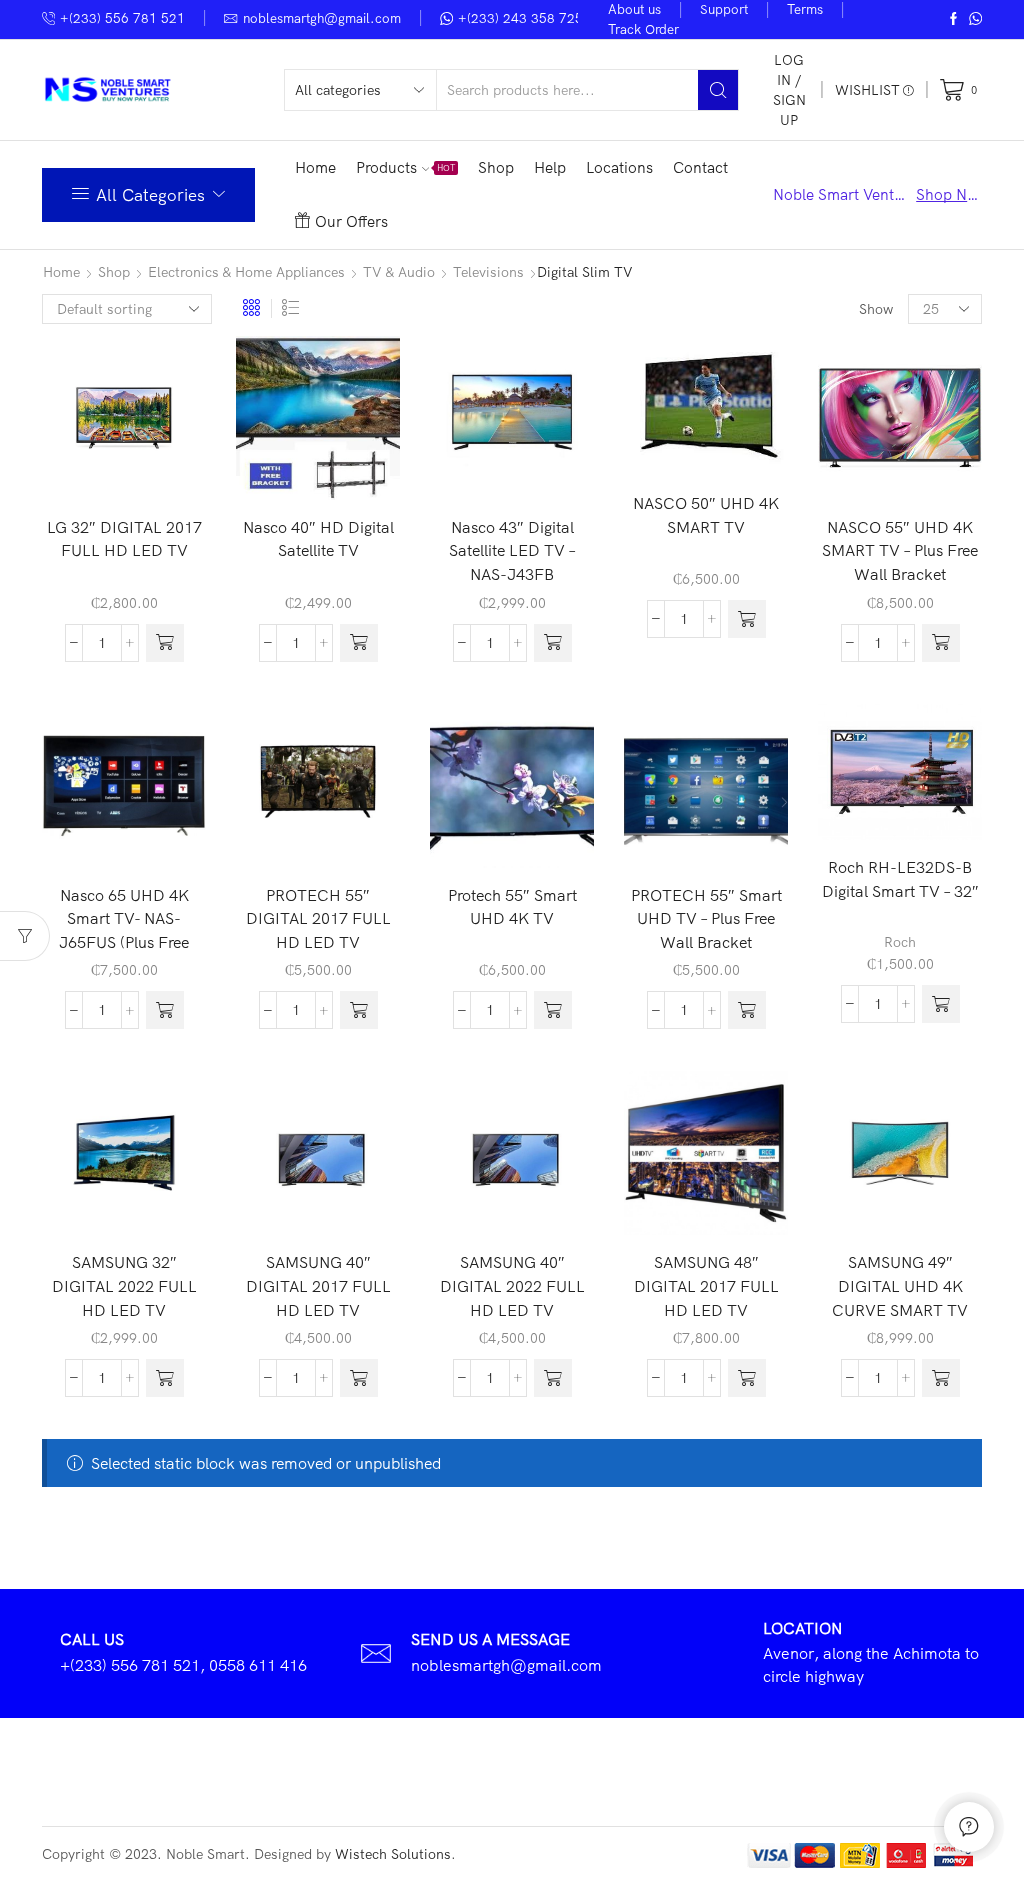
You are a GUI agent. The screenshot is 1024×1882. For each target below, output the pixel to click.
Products (406, 167)
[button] (165, 643)
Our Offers (351, 221)
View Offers (947, 194)
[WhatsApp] (975, 20)
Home (315, 167)
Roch (900, 942)
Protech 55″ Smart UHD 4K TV (512, 907)
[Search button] (718, 90)
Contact (700, 167)
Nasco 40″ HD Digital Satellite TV (318, 539)
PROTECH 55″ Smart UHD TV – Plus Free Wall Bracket (706, 918)
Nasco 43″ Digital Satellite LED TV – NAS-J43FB (512, 550)
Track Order (643, 29)
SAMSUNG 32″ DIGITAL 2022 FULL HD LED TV (124, 1285)
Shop (496, 167)
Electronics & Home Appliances (246, 272)
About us (634, 9)
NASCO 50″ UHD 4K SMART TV (706, 515)
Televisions (488, 272)
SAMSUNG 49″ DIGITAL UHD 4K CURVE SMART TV (900, 1285)
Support (724, 9)
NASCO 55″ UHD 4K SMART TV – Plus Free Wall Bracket (900, 550)
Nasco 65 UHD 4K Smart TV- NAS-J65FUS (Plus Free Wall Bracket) (124, 930)
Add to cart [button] (155, 467)
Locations (619, 167)
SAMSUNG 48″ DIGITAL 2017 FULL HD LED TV (706, 1285)
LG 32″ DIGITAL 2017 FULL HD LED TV (124, 539)
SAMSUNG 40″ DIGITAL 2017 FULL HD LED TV (318, 1285)
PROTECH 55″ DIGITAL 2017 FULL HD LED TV (318, 918)
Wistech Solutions (393, 1854)
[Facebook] (953, 20)
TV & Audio (399, 272)
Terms (805, 9)
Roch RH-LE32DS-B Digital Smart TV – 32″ (900, 879)
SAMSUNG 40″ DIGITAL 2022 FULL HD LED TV (512, 1285)
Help (550, 167)
